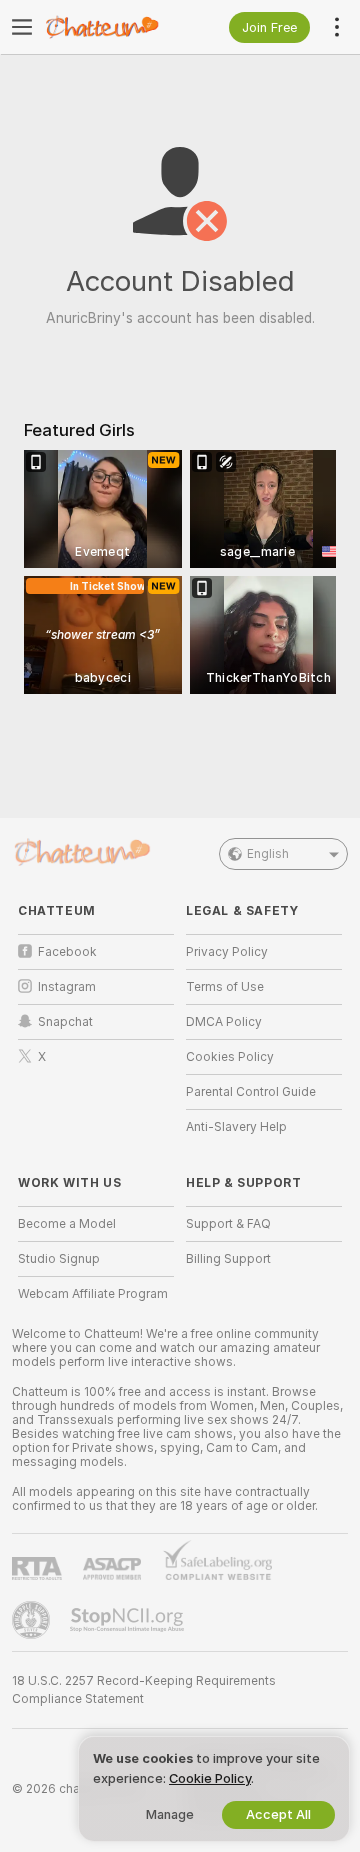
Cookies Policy (230, 1057)
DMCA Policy (224, 1022)
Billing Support (228, 1259)
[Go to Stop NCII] (129, 1620)
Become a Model (67, 1224)
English (268, 854)
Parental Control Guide (251, 1092)
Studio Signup (59, 1259)
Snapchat (65, 1022)
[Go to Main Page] (112, 27)
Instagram (67, 987)
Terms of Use (225, 987)
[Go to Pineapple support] (33, 1620)
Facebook (67, 952)
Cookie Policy (210, 1778)
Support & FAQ (228, 1224)
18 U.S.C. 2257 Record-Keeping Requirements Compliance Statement (144, 1690)
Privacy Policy (227, 952)
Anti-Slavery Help (236, 1127)
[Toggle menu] (22, 27)
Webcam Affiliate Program (93, 1294)
